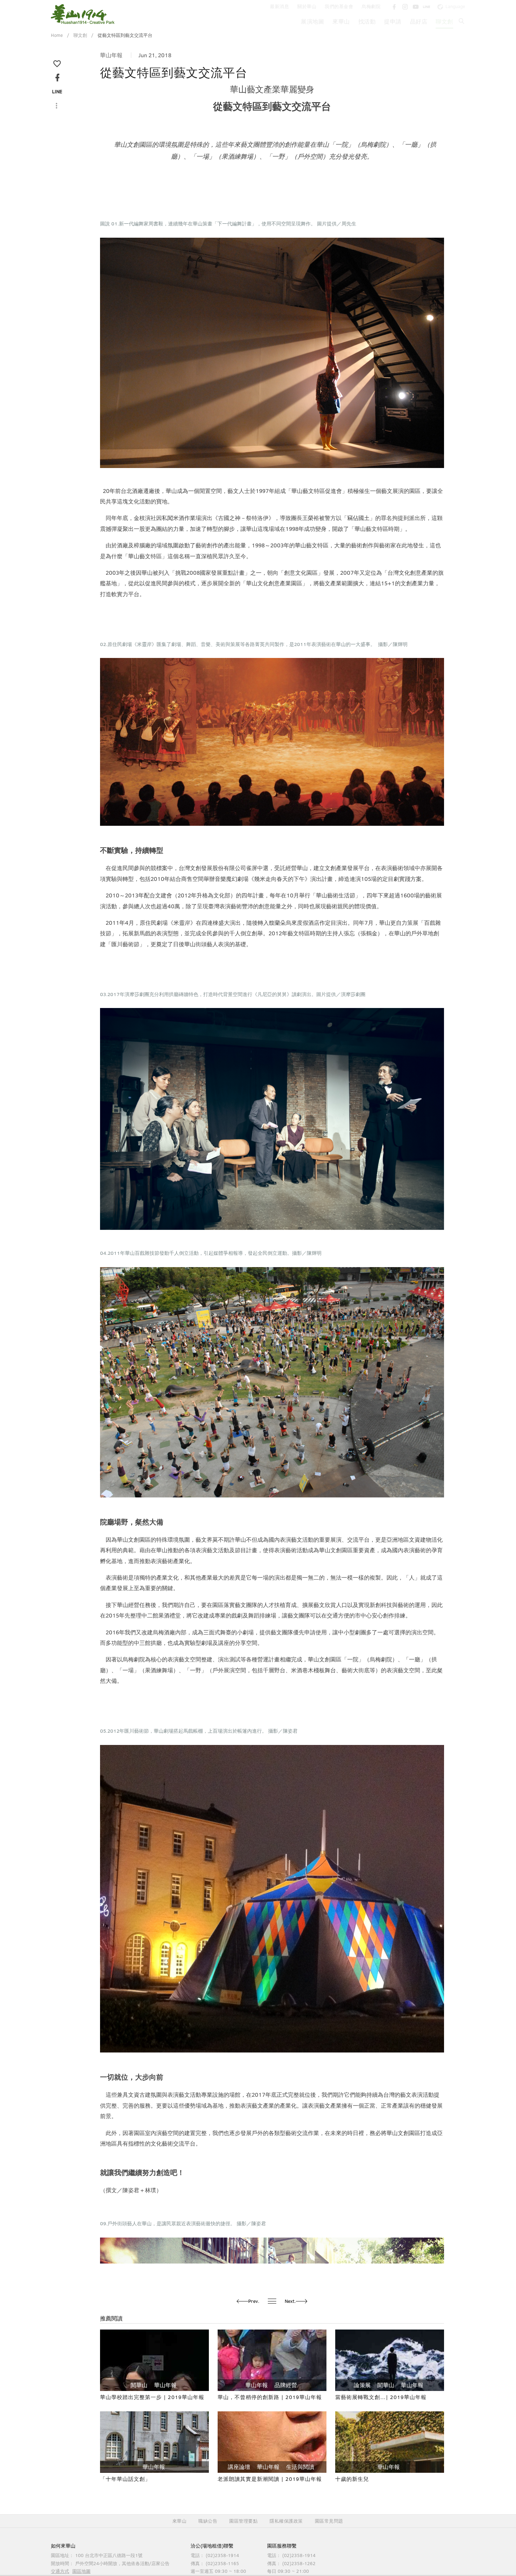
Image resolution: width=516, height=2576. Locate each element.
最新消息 (279, 6)
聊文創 (444, 21)
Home (57, 35)
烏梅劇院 (371, 6)
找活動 (367, 21)
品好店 (419, 21)
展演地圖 (312, 21)
